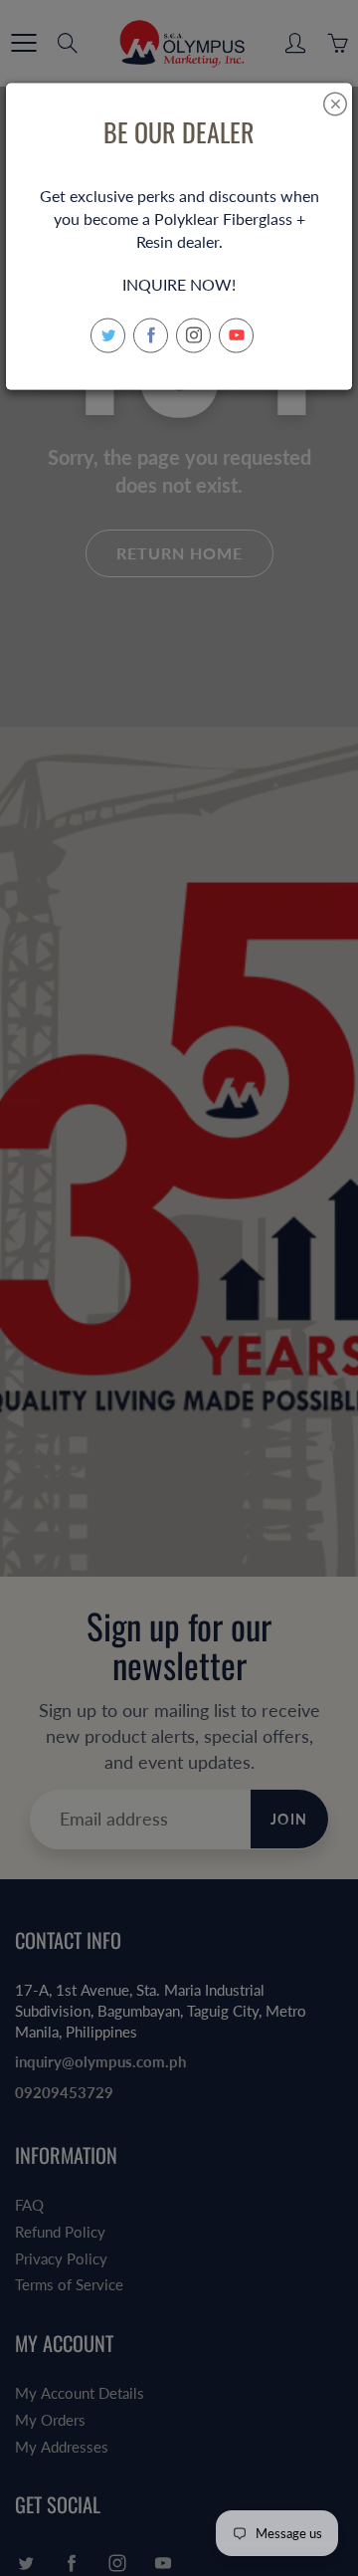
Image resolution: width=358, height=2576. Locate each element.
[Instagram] (193, 335)
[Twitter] (108, 335)
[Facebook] (151, 335)
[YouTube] (236, 335)
